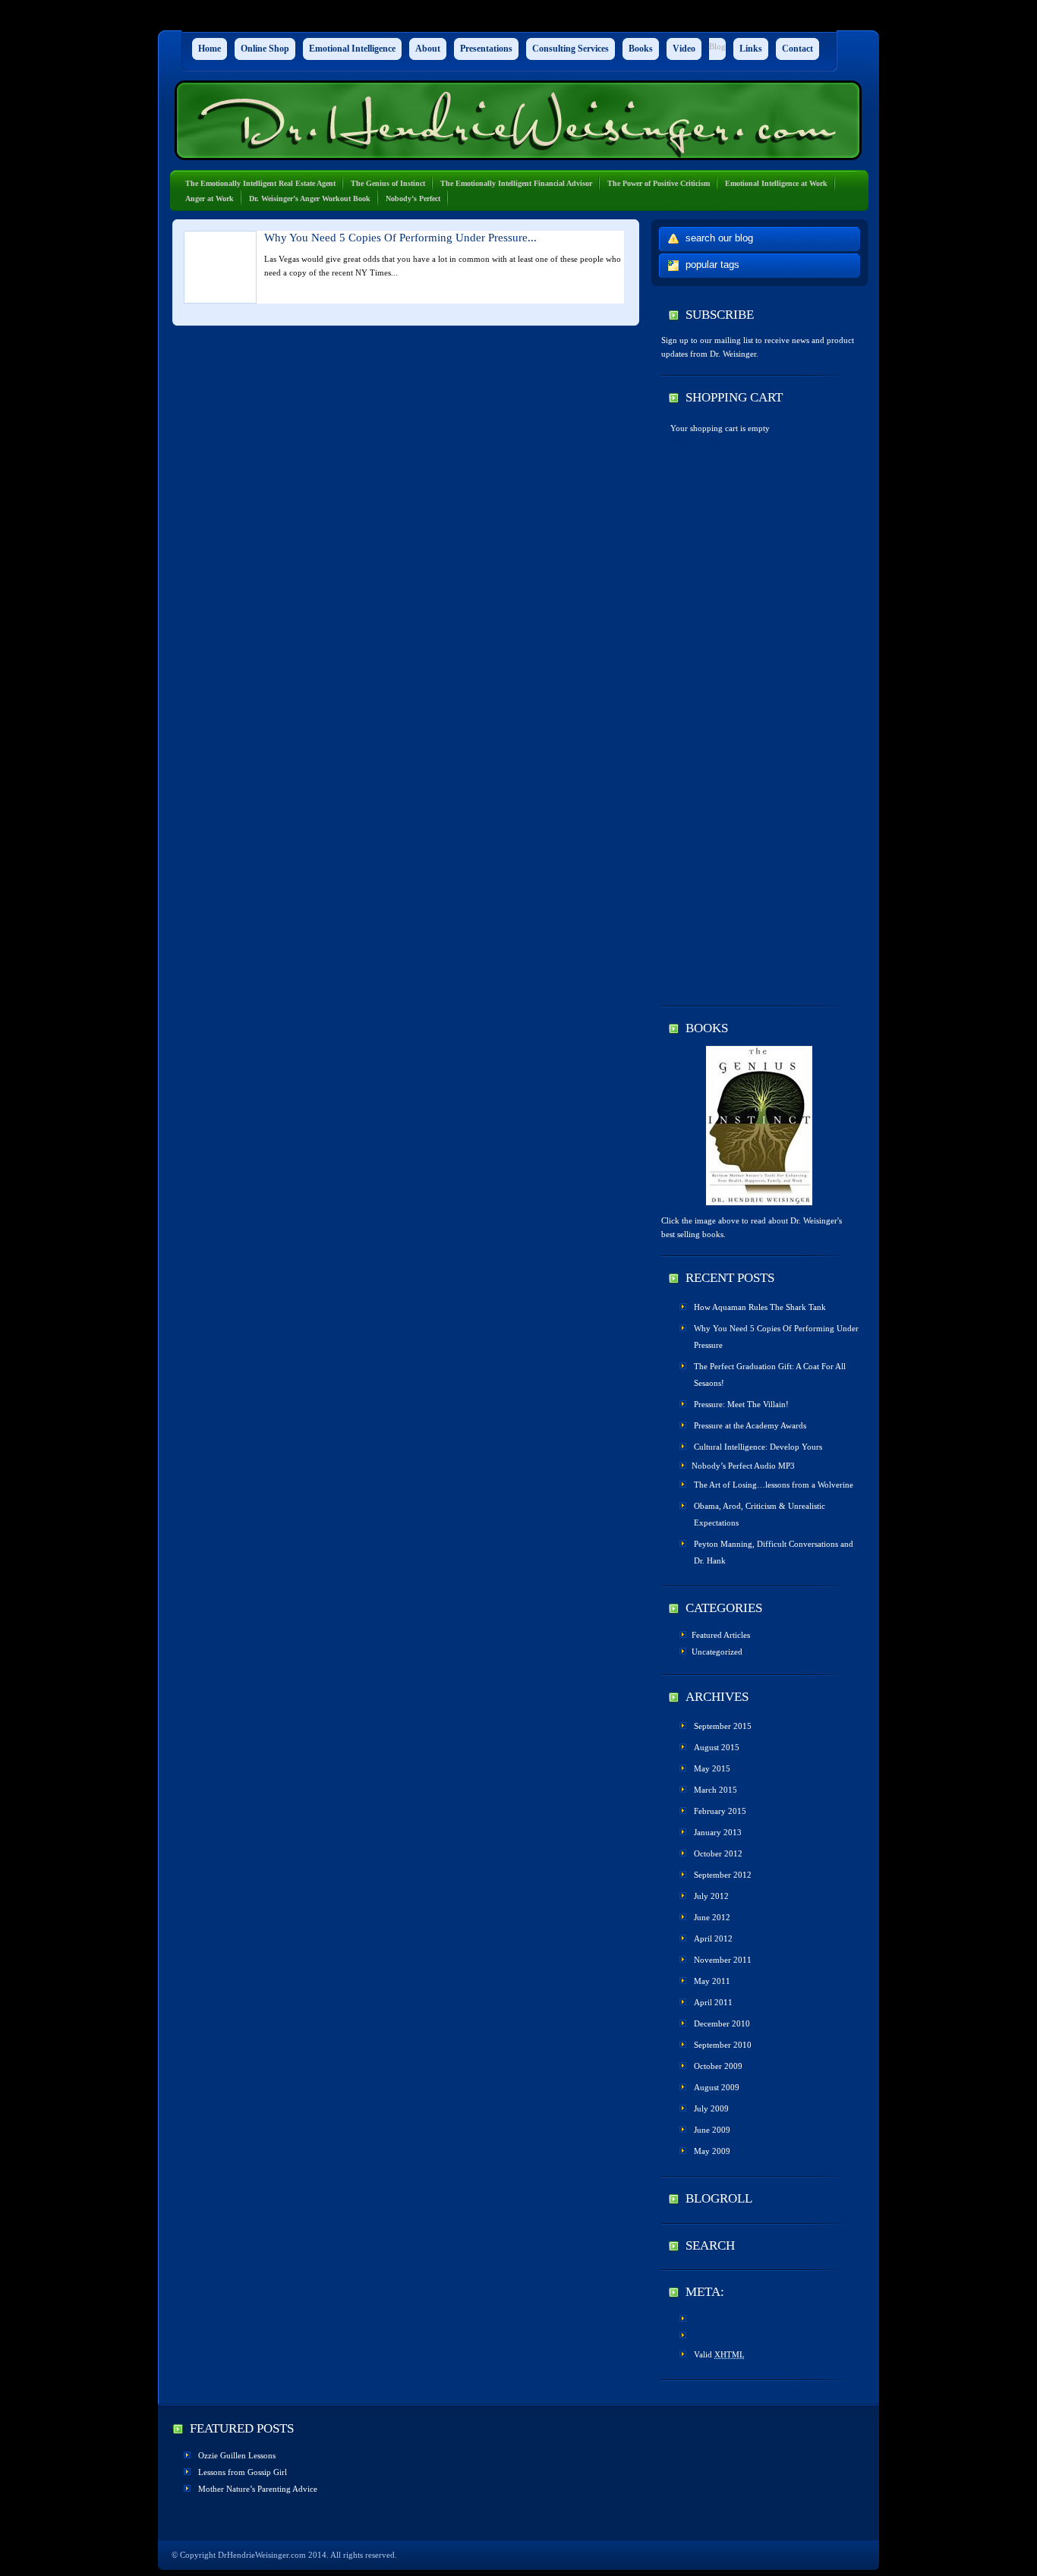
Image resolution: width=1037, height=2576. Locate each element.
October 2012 (718, 1853)
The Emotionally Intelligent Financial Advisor (516, 183)
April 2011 (713, 2002)
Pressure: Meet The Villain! (741, 1404)
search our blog (719, 238)
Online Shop (265, 49)
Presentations (486, 49)
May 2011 (712, 1981)
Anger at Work (210, 198)
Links (751, 49)
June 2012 (712, 1917)
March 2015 (715, 1790)
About (428, 49)
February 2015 (720, 1811)
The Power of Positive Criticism (659, 183)
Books (641, 49)
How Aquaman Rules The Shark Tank (760, 1307)
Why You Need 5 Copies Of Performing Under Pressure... (400, 238)
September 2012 (723, 1875)
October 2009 (718, 2066)
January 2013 (718, 1832)
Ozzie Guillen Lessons (237, 2455)
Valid (719, 2354)
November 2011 (723, 1960)
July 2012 (711, 1896)
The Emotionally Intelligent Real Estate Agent (260, 183)
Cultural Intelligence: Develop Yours (758, 1447)
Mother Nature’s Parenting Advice (258, 2489)
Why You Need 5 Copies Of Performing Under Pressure (776, 1337)
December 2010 (722, 2023)
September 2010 (723, 2045)
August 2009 (717, 2087)
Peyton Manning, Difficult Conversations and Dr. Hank (774, 1552)
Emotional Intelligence (352, 49)
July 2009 (711, 2108)
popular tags (712, 265)
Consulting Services (571, 49)
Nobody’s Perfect (413, 198)
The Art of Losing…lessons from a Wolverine (774, 1485)
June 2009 (712, 2130)
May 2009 (712, 2151)
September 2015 (723, 1726)
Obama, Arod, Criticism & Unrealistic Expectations (760, 1514)
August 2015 (717, 1747)
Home (210, 49)
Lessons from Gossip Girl (243, 2472)
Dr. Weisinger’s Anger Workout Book (310, 198)
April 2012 (713, 1938)
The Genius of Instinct (388, 183)
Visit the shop (694, 442)
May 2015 (712, 1768)
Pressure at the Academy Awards (750, 1425)
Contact (797, 49)
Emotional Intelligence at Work (776, 183)
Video (684, 49)
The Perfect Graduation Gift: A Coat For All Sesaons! (770, 1375)
